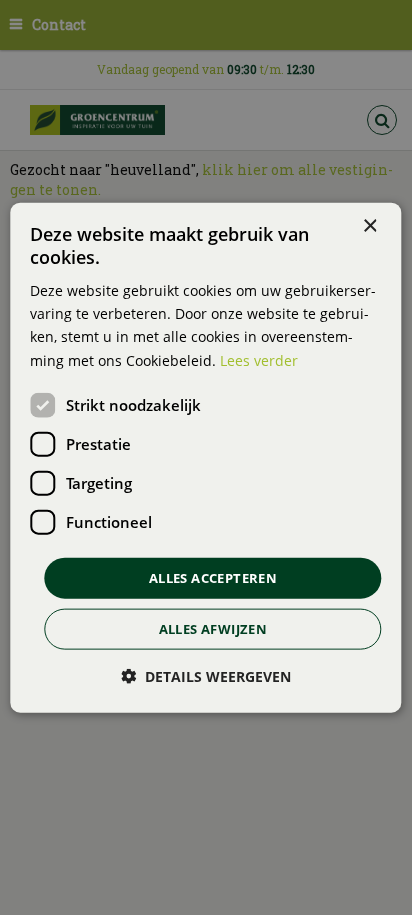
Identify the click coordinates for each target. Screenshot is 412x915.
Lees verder (259, 359)
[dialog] (205, 457)
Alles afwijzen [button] (213, 629)
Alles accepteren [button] (213, 577)
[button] (206, 676)
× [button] (369, 225)
